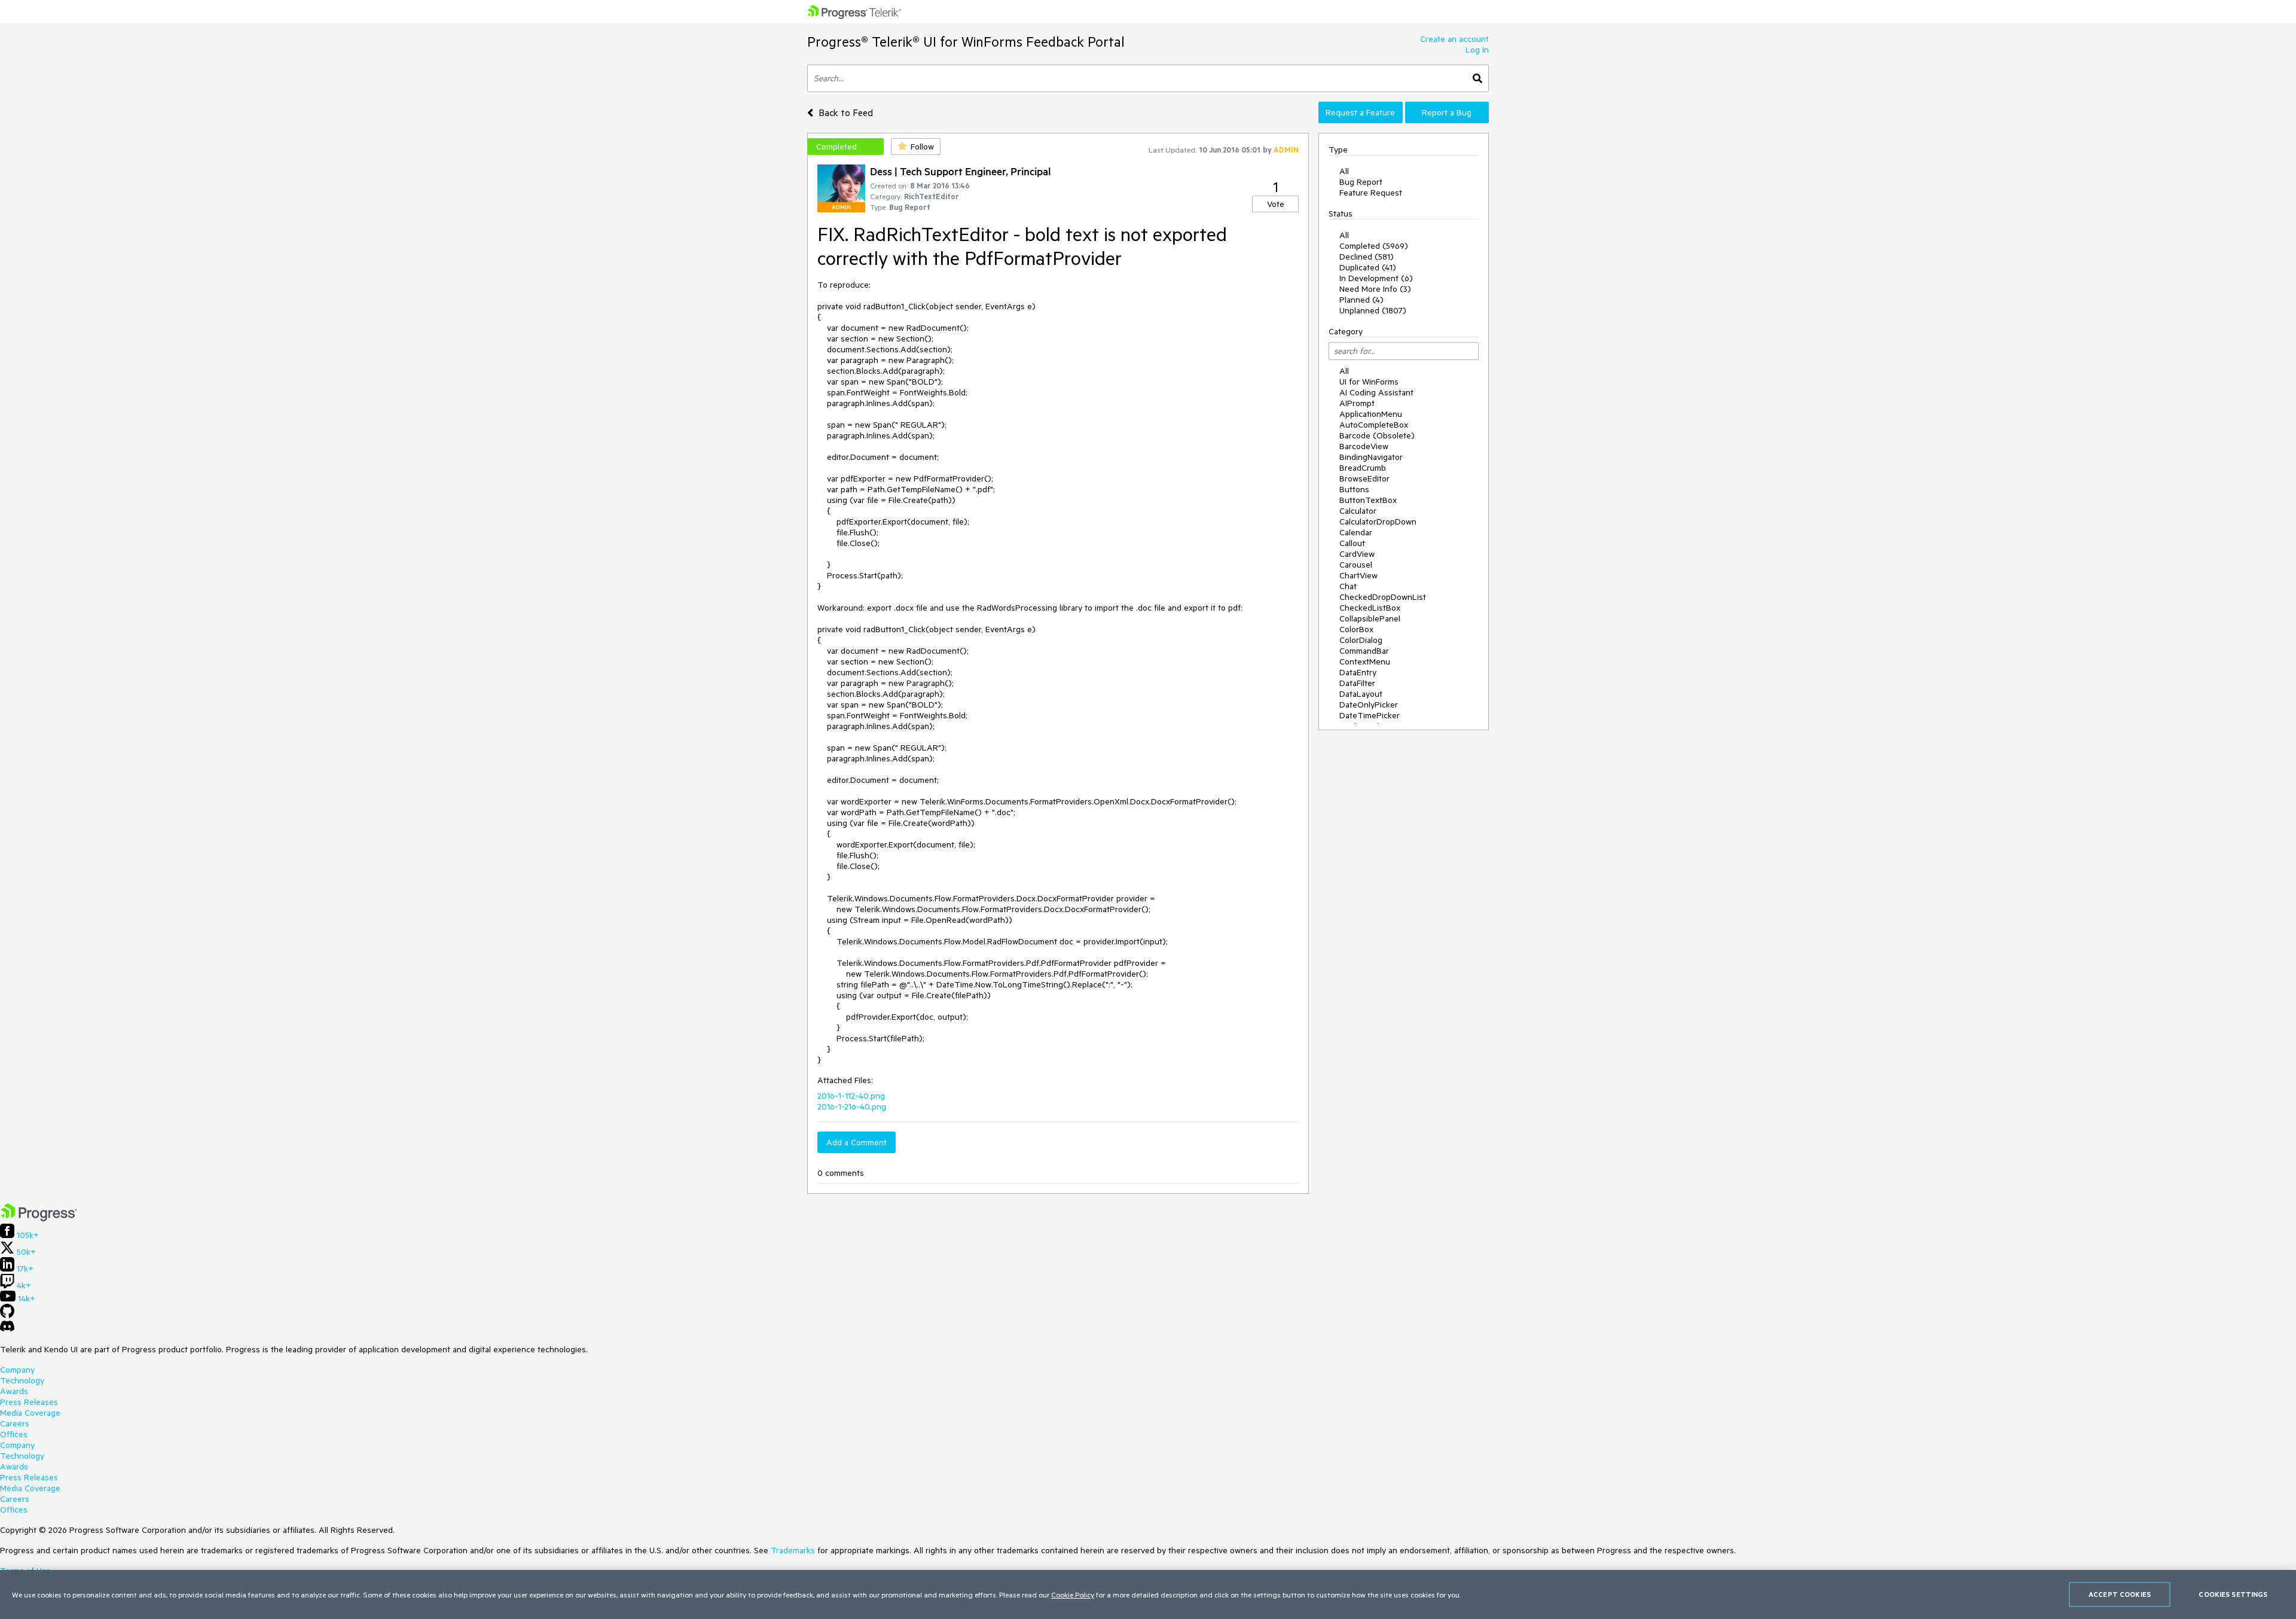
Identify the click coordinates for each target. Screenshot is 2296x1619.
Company (17, 1370)
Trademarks (793, 1550)
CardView (1357, 554)
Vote (1276, 204)
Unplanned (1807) (1373, 310)
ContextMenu (1365, 661)
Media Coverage (30, 1413)
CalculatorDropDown (1378, 522)
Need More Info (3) (1375, 289)
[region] (1148, 1594)
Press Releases (29, 1402)
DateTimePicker (1370, 715)
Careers (15, 1423)
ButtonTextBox (1368, 500)
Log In (1477, 50)
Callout (1352, 543)
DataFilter (1357, 683)
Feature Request (1371, 193)
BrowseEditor (1364, 478)
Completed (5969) (1374, 246)
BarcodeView (1364, 446)
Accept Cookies (2120, 1594)
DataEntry (1358, 672)
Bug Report (1361, 182)
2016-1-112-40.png (851, 1096)
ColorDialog (1361, 640)
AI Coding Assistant (1376, 392)
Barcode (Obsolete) (1377, 435)
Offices (14, 1434)
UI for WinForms (1369, 382)
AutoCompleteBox (1374, 425)
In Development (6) (1376, 278)
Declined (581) (1367, 257)
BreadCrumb (1363, 468)
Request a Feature (1360, 112)
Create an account (1454, 39)
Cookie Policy (1073, 1594)
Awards (14, 1391)
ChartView (1358, 575)
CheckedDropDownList (1383, 597)
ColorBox (1356, 629)
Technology (22, 1380)
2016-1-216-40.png (852, 1106)
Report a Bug (1447, 112)
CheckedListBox (1370, 608)
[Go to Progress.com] (39, 1218)
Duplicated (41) (1368, 267)
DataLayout (1361, 694)
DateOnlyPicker (1369, 705)
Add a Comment (857, 1142)
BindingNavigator (1371, 457)
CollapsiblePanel (1370, 618)
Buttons (1354, 489)
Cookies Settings (2233, 1594)
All (1344, 171)
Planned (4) (1361, 300)
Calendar (1356, 532)
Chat (1348, 586)
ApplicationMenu (1371, 414)
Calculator (1358, 511)
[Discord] (7, 1329)
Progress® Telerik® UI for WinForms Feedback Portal (966, 42)
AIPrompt (1357, 403)
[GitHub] (7, 1315)
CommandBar (1364, 651)
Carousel (1356, 565)
